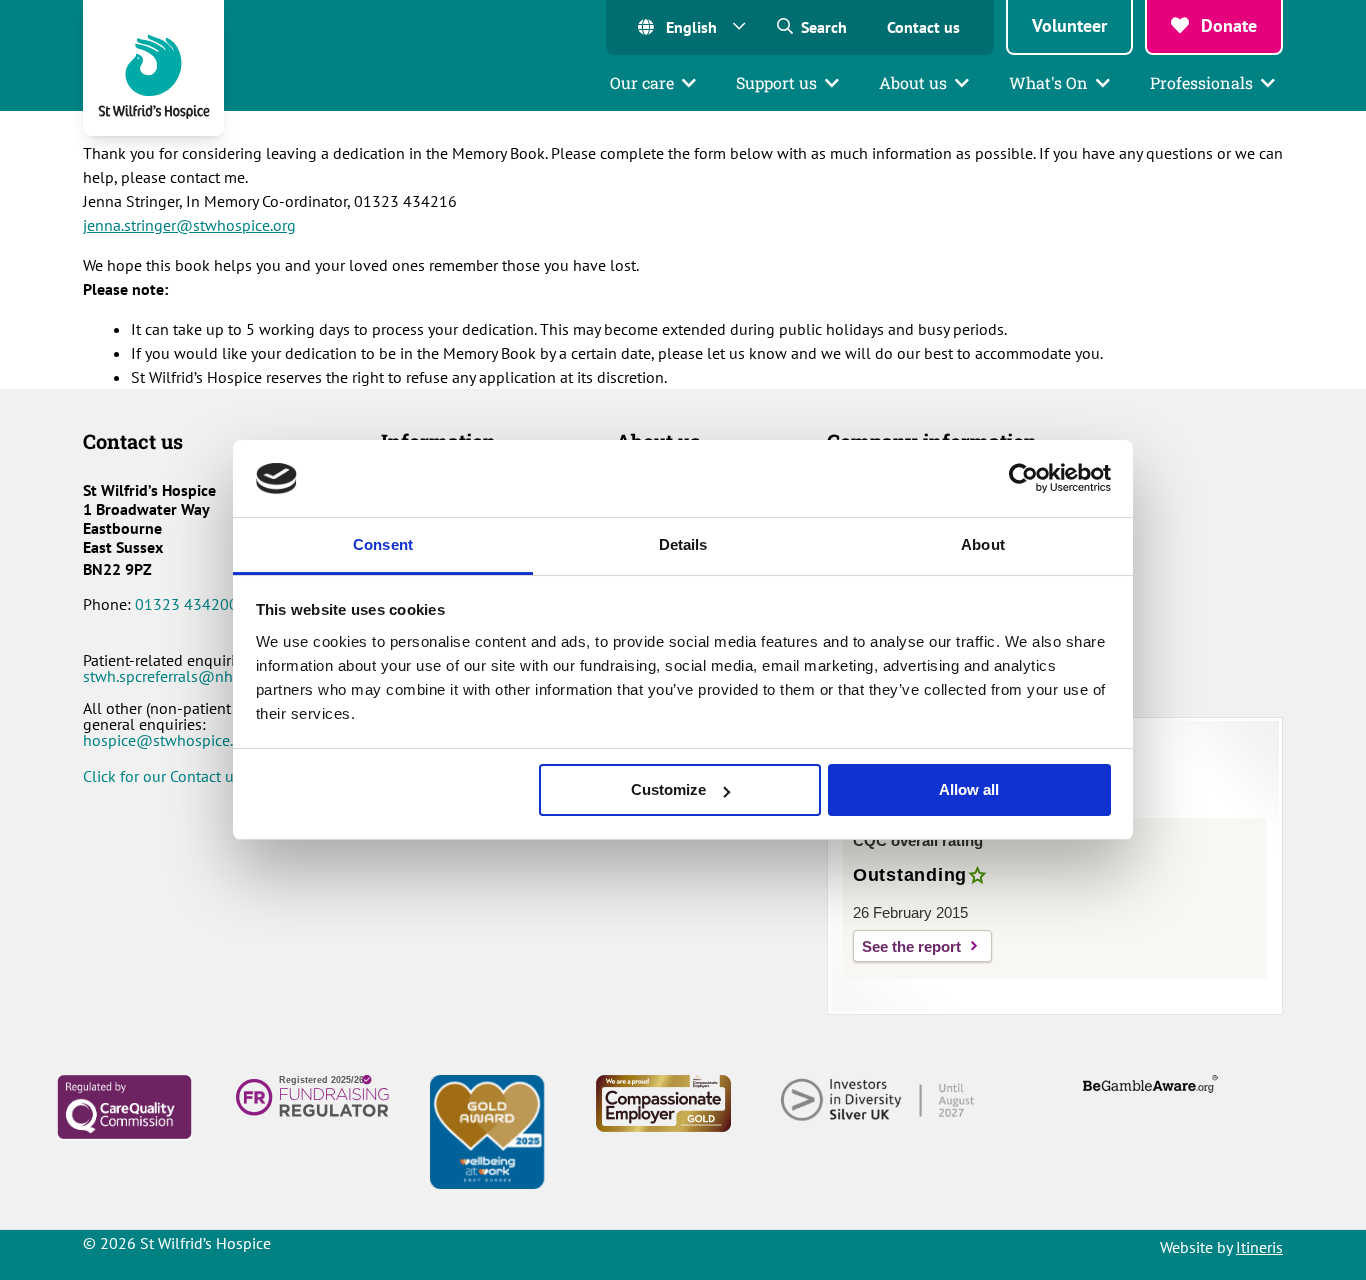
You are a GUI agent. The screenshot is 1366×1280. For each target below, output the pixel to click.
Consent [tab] (383, 544)
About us (913, 82)
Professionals (1201, 82)
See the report (911, 946)
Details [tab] (683, 544)
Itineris (1259, 1247)
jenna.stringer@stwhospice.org (189, 225)
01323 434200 (186, 604)
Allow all (969, 789)
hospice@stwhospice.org (169, 740)
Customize (668, 789)
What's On (1048, 82)
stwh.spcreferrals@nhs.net (174, 676)
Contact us (923, 27)
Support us (776, 82)
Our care (642, 82)
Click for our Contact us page (181, 776)
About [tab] (983, 544)
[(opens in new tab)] (124, 1105)
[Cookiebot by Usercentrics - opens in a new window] (1023, 478)
